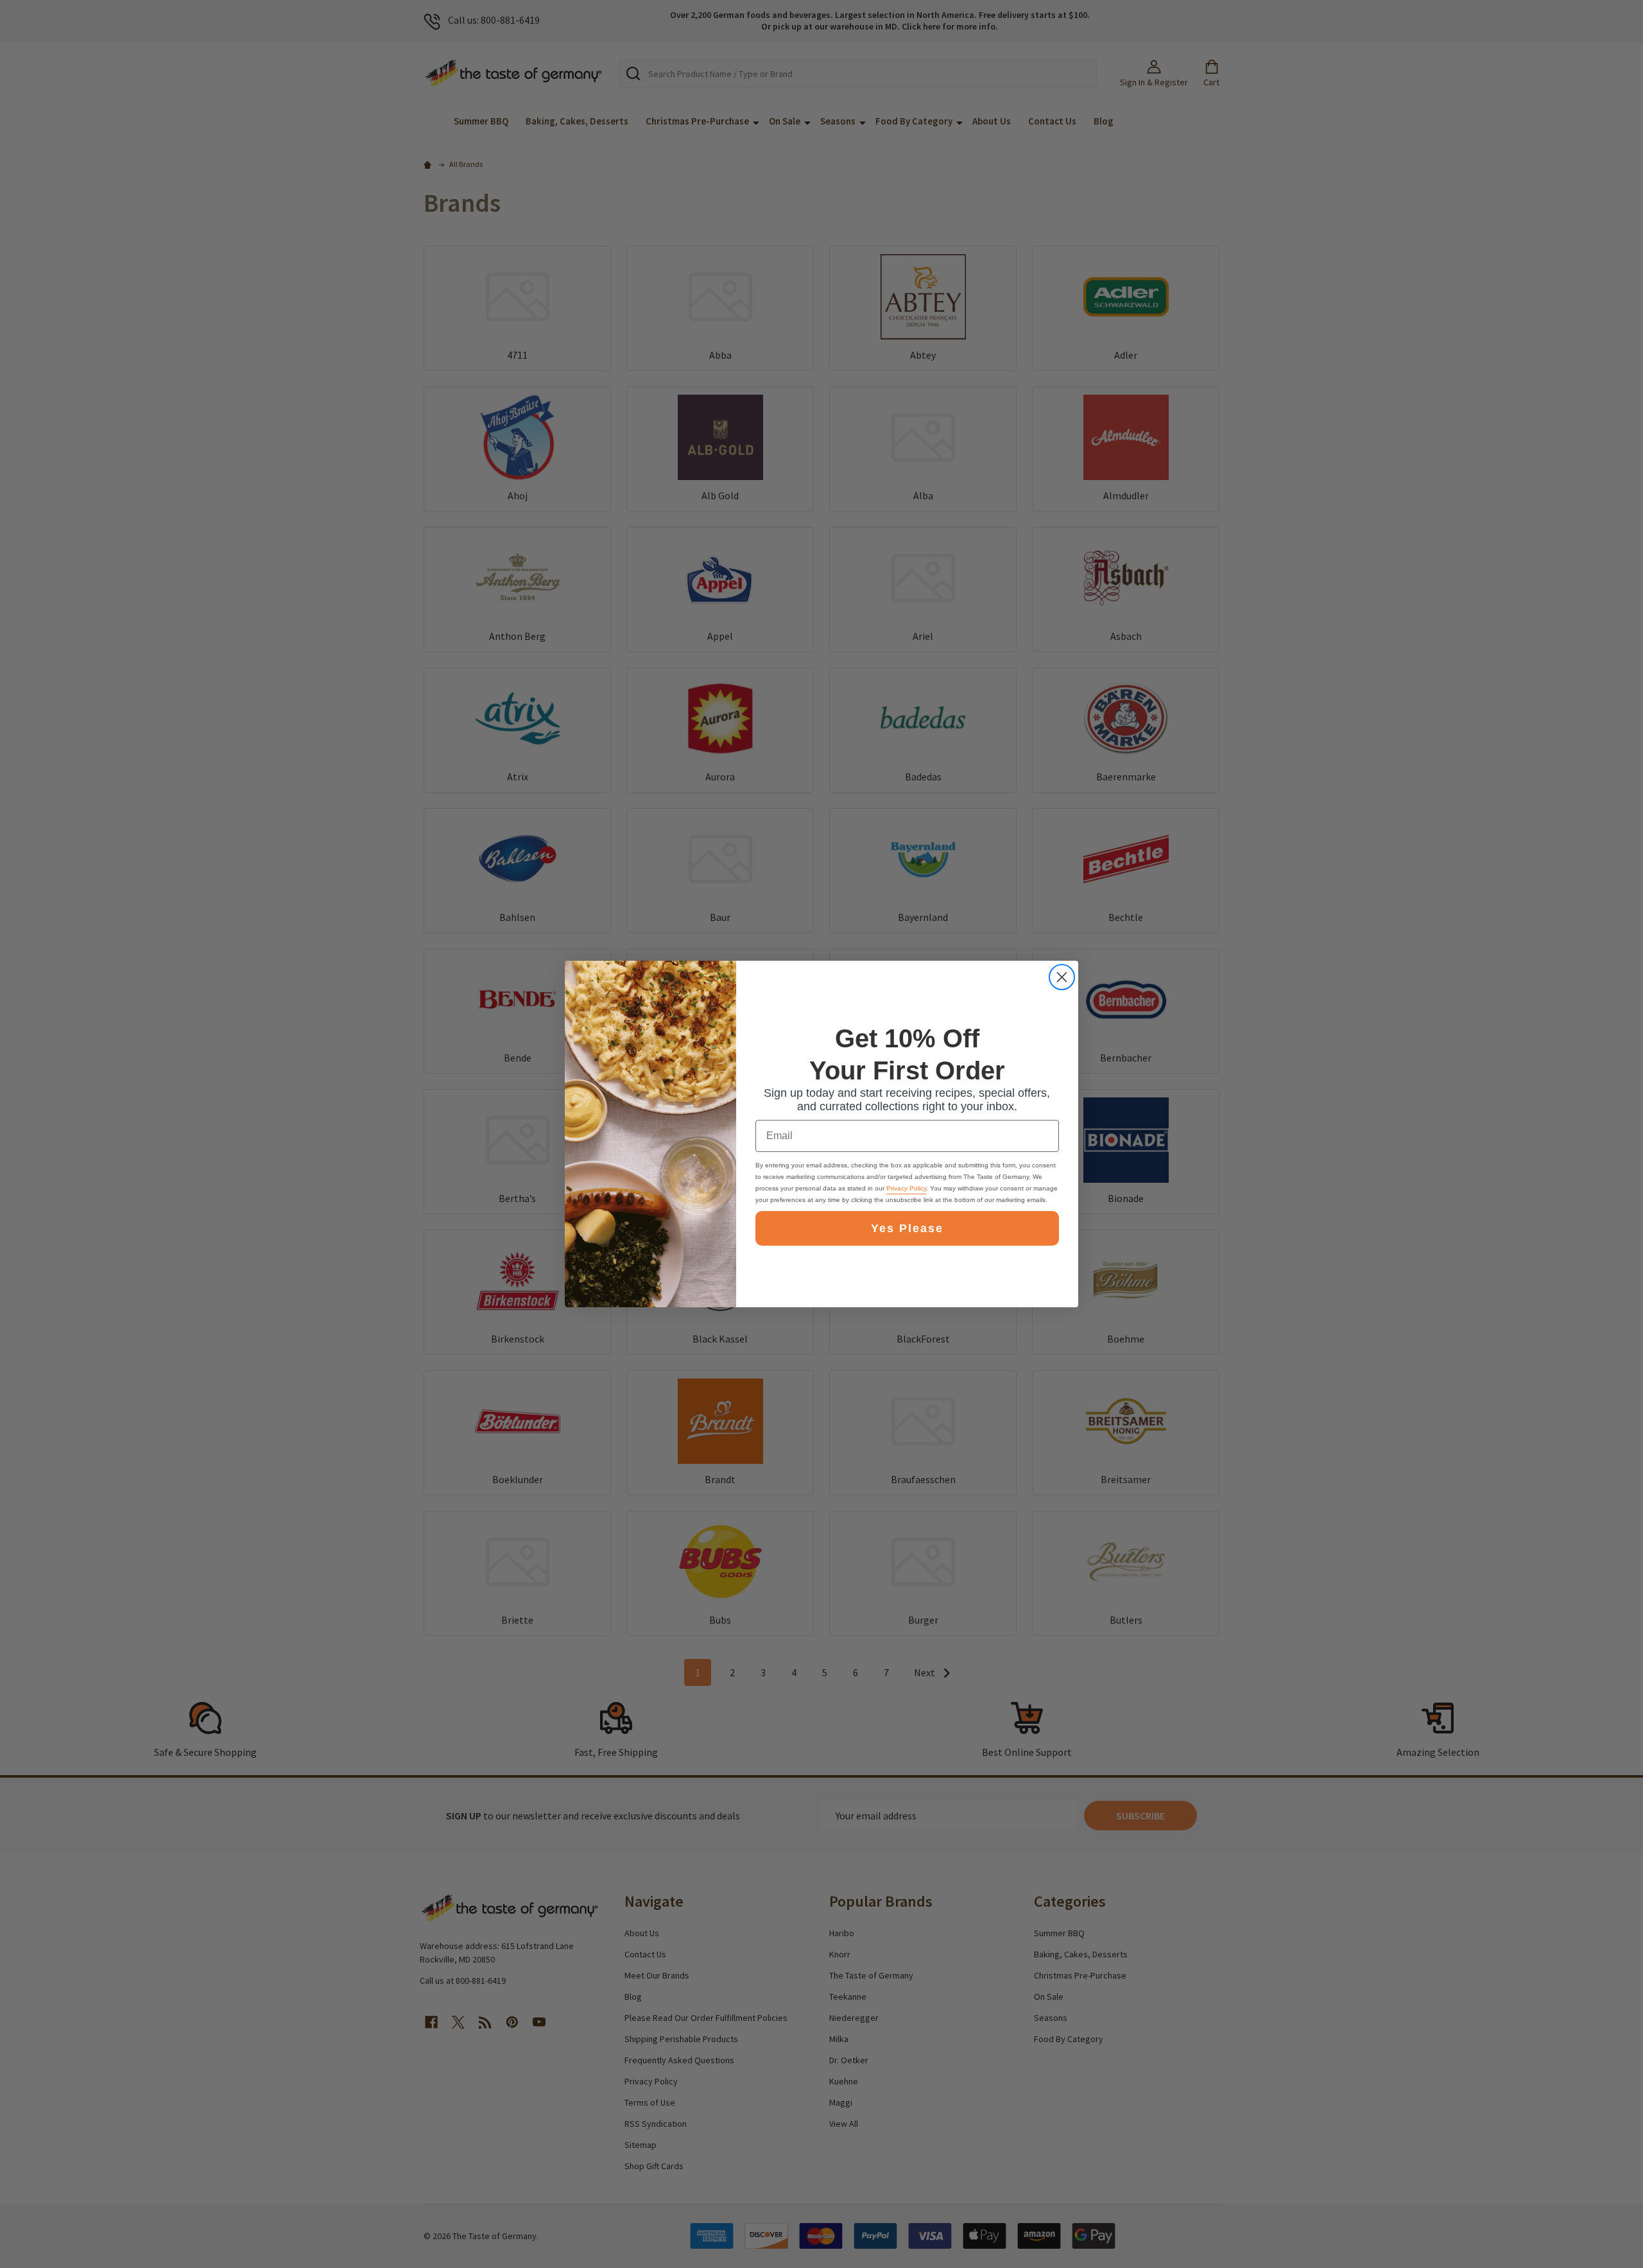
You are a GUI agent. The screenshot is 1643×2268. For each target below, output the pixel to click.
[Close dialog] (1062, 977)
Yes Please (907, 1228)
